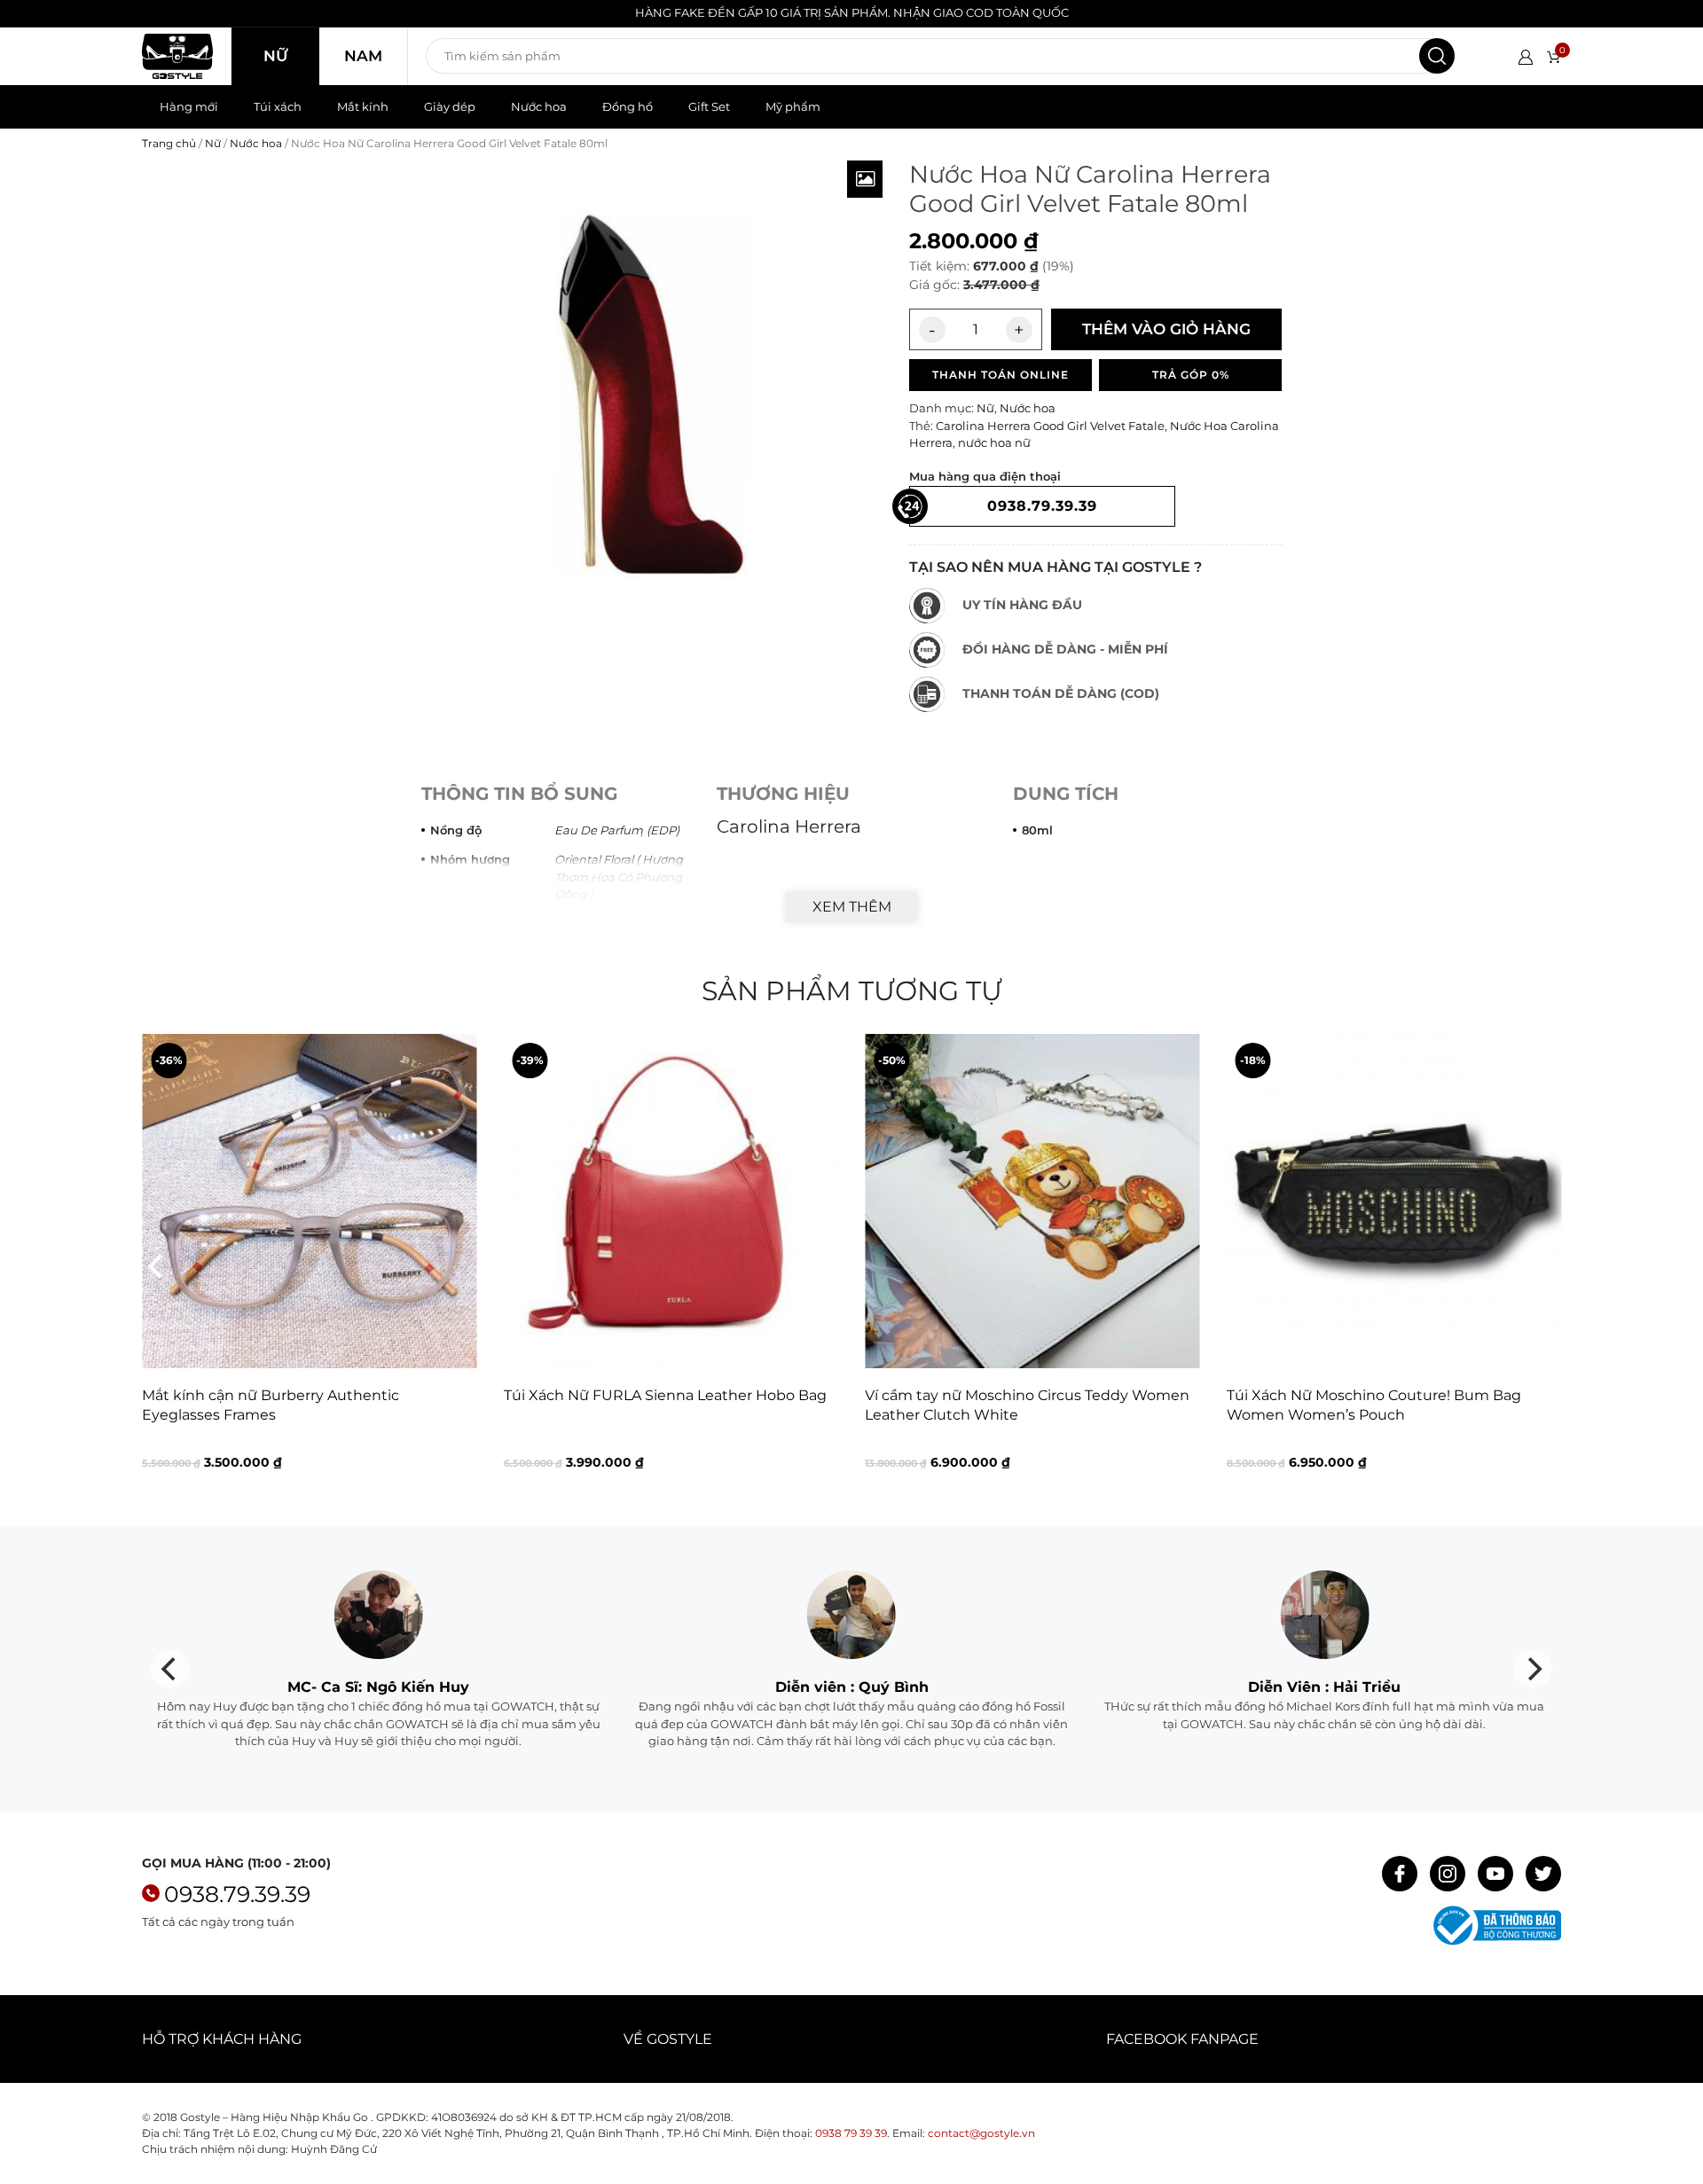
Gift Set (709, 106)
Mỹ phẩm (793, 106)
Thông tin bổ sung (519, 794)
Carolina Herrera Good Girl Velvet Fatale (1050, 426)
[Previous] (157, 1266)
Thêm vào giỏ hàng (1166, 329)
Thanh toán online (1001, 375)
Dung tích (1066, 794)
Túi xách (278, 106)
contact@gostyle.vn (981, 2133)
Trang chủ (169, 143)
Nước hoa (539, 106)
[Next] (1546, 1266)
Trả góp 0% (1191, 375)
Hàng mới (189, 106)
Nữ (275, 56)
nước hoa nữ (994, 442)
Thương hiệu (783, 794)
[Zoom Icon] (865, 179)
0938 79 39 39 (851, 2133)
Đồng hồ (628, 106)
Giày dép (450, 106)
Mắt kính (363, 106)
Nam (363, 56)
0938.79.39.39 (237, 1894)
